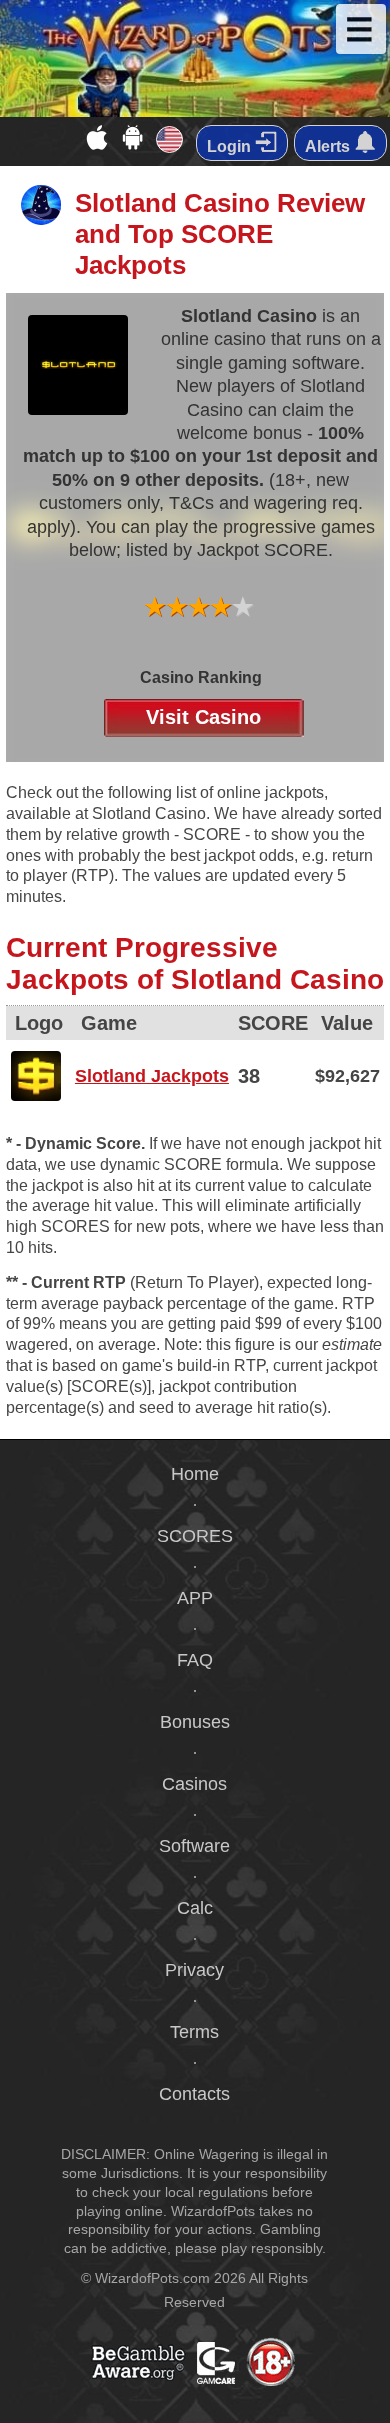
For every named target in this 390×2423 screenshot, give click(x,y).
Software (194, 1846)
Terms (194, 2032)
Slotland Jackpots (152, 1076)
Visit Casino (203, 717)
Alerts (329, 146)
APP (195, 1598)
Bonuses (195, 1722)
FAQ (195, 1660)
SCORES (195, 1536)
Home (195, 1474)
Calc (195, 1908)
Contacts (194, 2094)
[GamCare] (248, 2383)
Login (231, 146)
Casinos (194, 1784)
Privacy (194, 1970)
